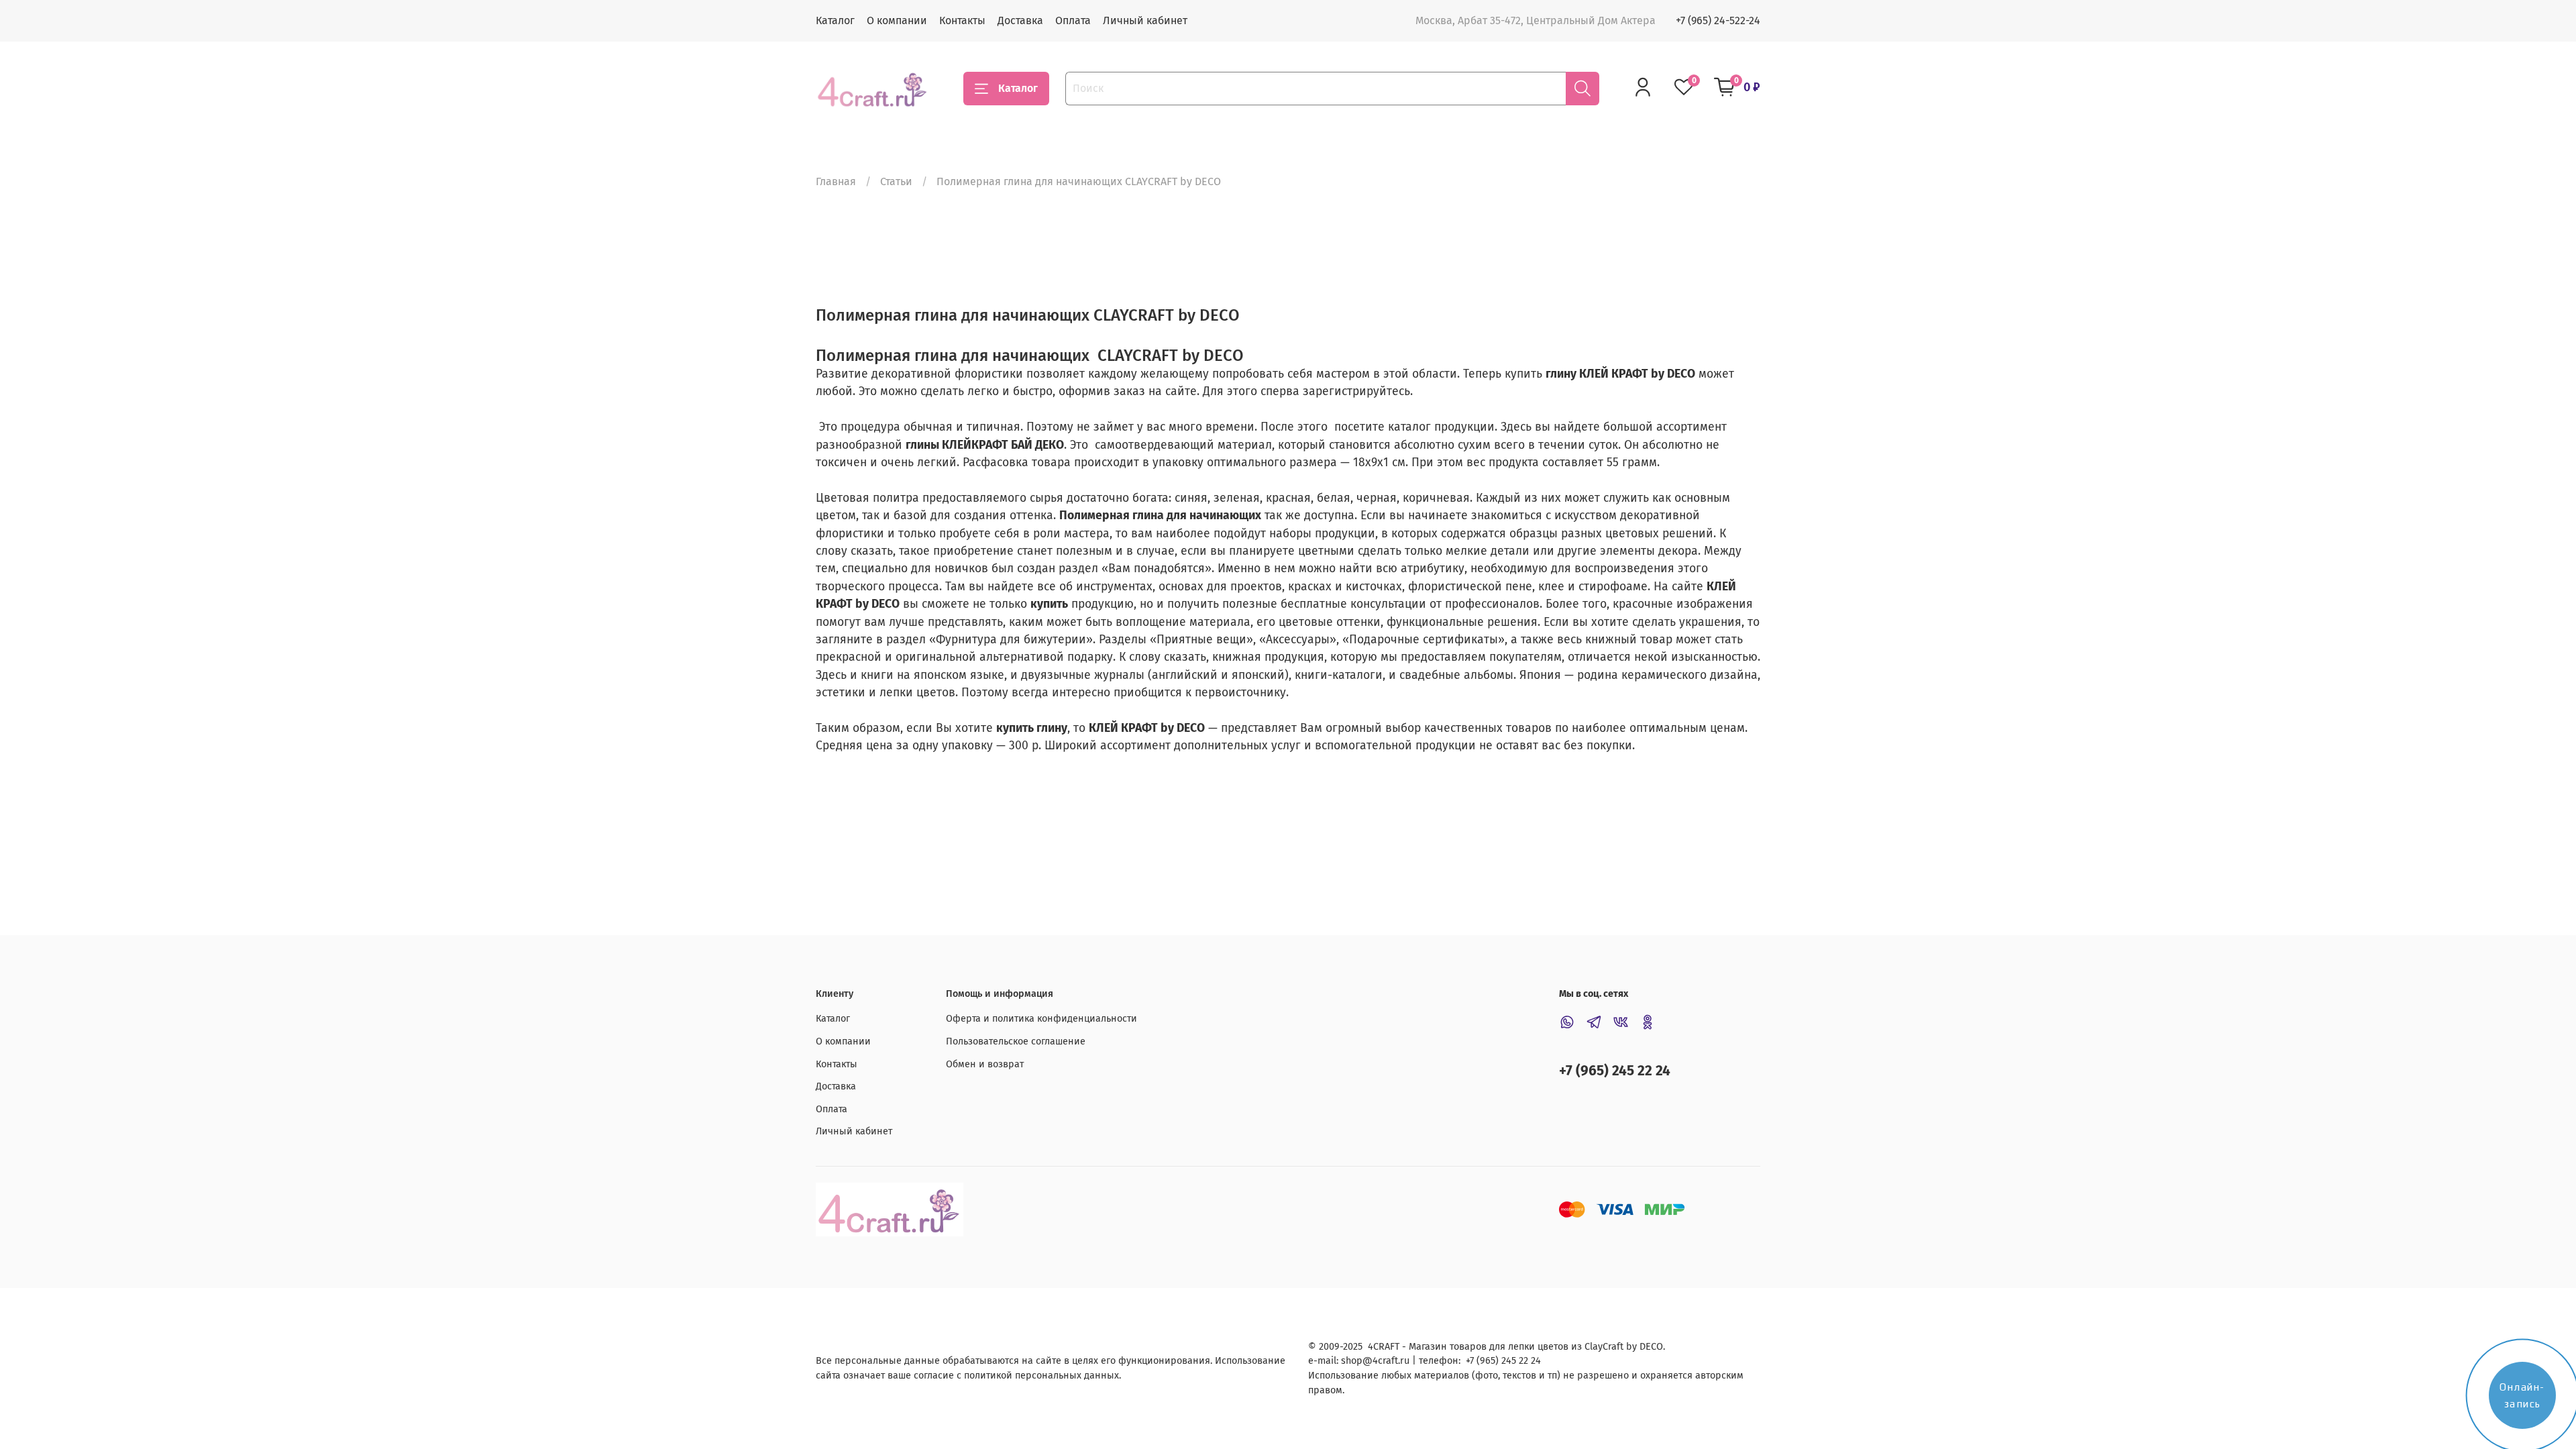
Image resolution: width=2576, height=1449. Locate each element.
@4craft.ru (1386, 1361)
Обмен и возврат (985, 1064)
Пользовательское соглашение (1016, 1041)
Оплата (1073, 20)
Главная (836, 181)
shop (1352, 1361)
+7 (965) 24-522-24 (1718, 20)
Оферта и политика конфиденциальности (1041, 1019)
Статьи (896, 181)
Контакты (962, 20)
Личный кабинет (1145, 20)
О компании (897, 20)
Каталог (835, 20)
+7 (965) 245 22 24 (1615, 1071)
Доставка (1020, 20)
